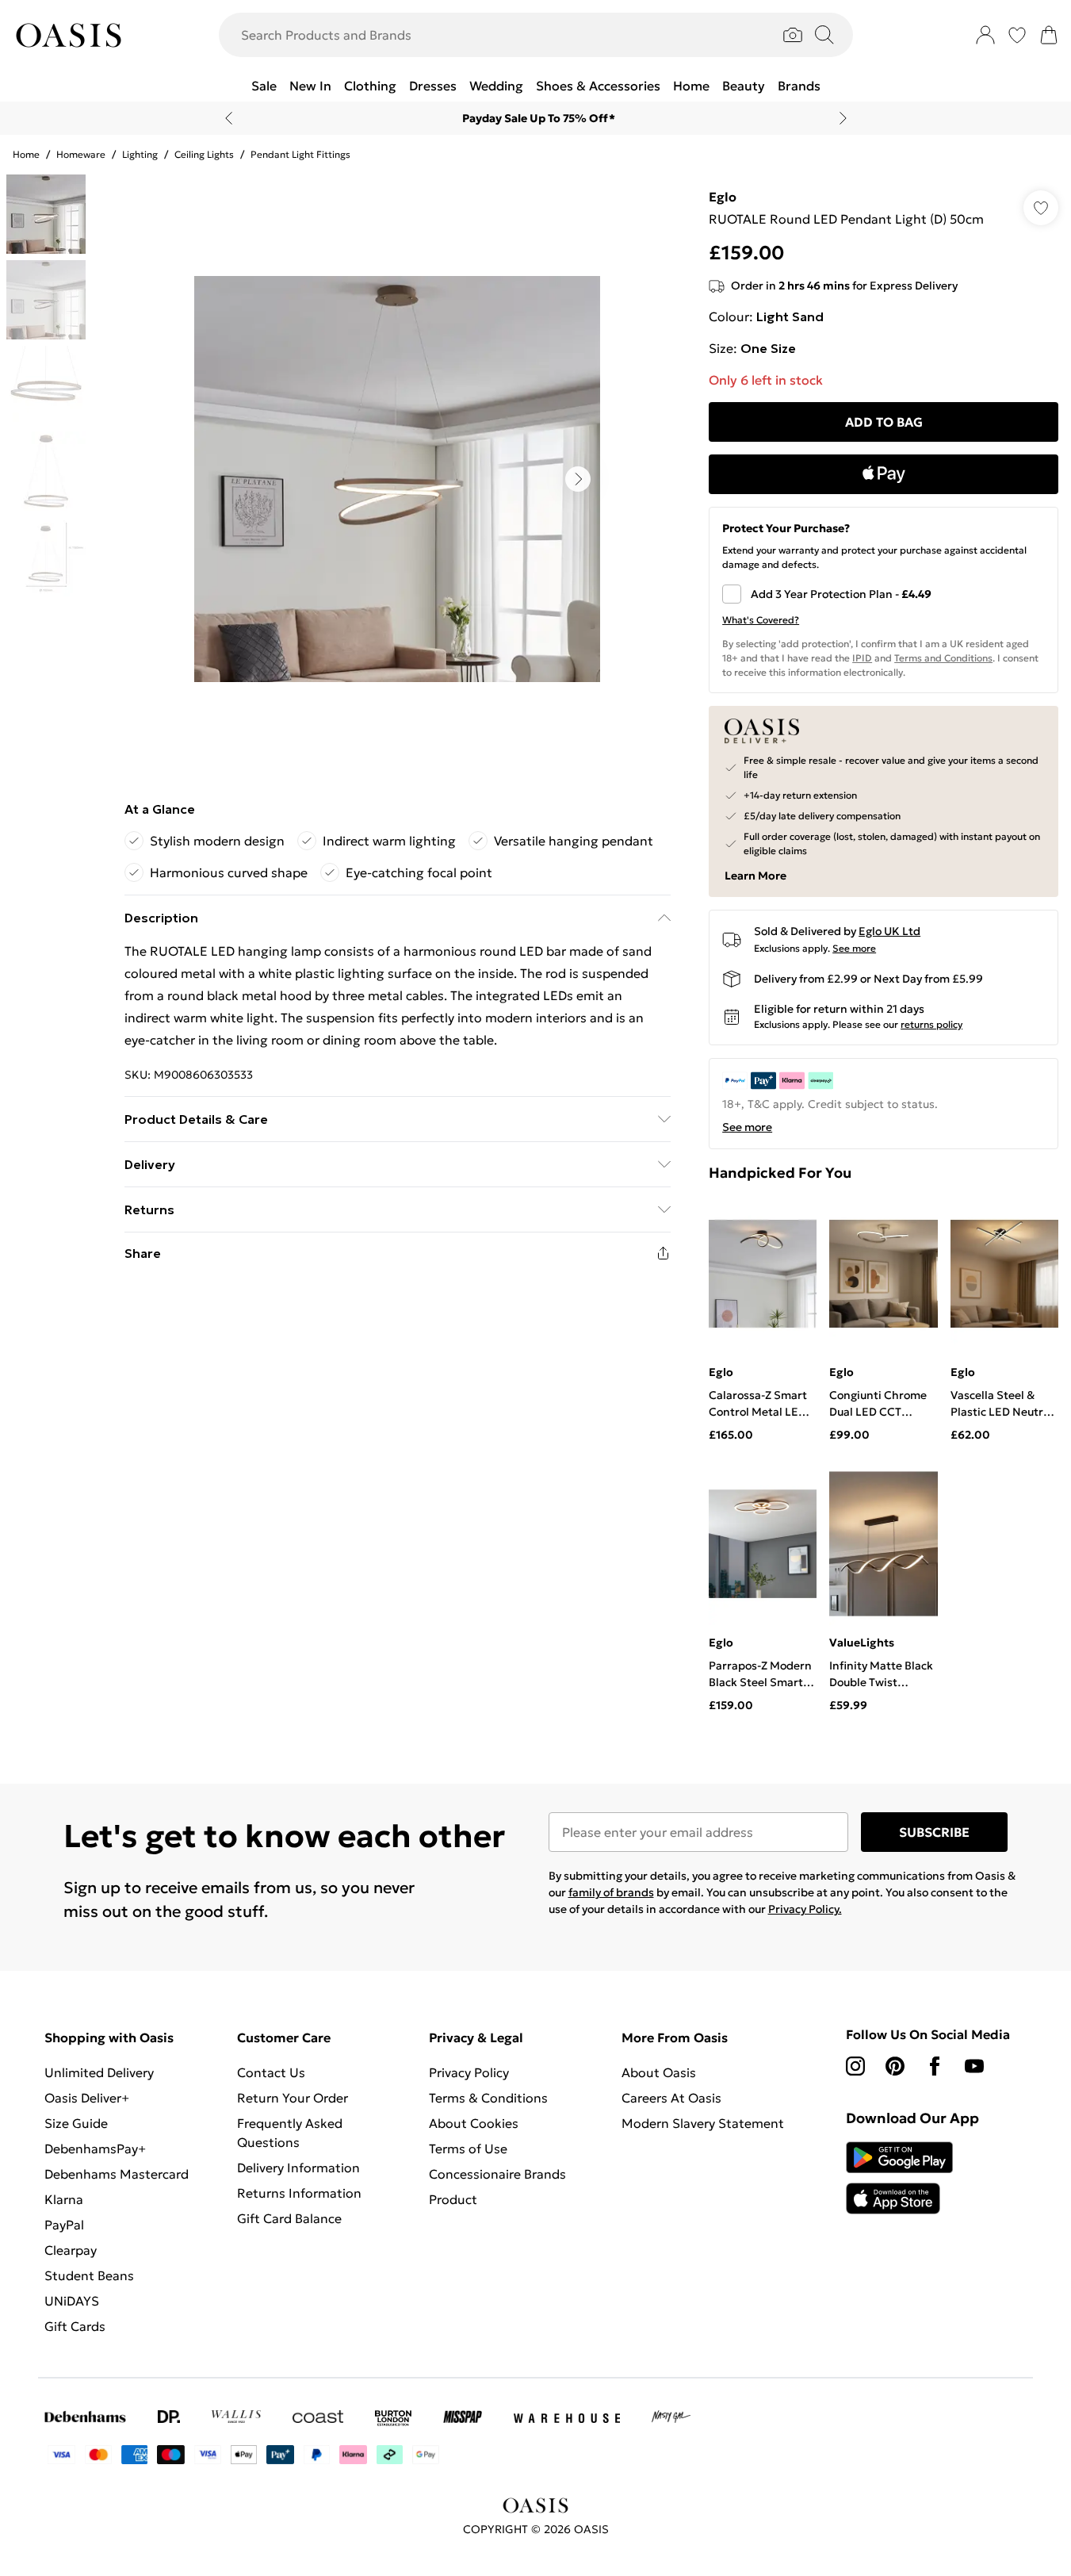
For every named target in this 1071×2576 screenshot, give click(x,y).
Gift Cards (75, 2326)
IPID (862, 658)
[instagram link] (855, 2066)
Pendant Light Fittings (300, 154)
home (26, 154)
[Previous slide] (229, 118)
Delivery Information (298, 2168)
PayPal (64, 2225)
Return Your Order (293, 2098)
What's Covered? (761, 620)
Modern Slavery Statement (703, 2123)
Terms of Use (468, 2149)
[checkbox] (884, 594)
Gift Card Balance (289, 2218)
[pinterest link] (895, 2066)
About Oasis (659, 2072)
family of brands (611, 1892)
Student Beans (89, 2275)
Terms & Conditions (488, 2098)
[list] (397, 479)
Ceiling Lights (204, 154)
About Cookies (474, 2123)
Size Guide (76, 2123)
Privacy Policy (469, 2072)
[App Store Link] (899, 2178)
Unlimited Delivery (99, 2072)
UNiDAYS (72, 2301)
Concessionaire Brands (497, 2174)
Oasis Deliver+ (87, 2098)
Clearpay (71, 2250)
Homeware (81, 154)
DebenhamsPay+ (95, 2149)
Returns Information (299, 2193)
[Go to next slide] (578, 479)
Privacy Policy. (805, 1909)
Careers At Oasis (671, 2098)
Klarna (64, 2199)
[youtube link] (974, 2066)
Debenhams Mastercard (117, 2174)
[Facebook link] (935, 2066)
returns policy (931, 1024)
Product (453, 2199)
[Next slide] (843, 118)
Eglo (723, 197)
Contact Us (271, 2072)
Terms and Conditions (943, 658)
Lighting (140, 154)
